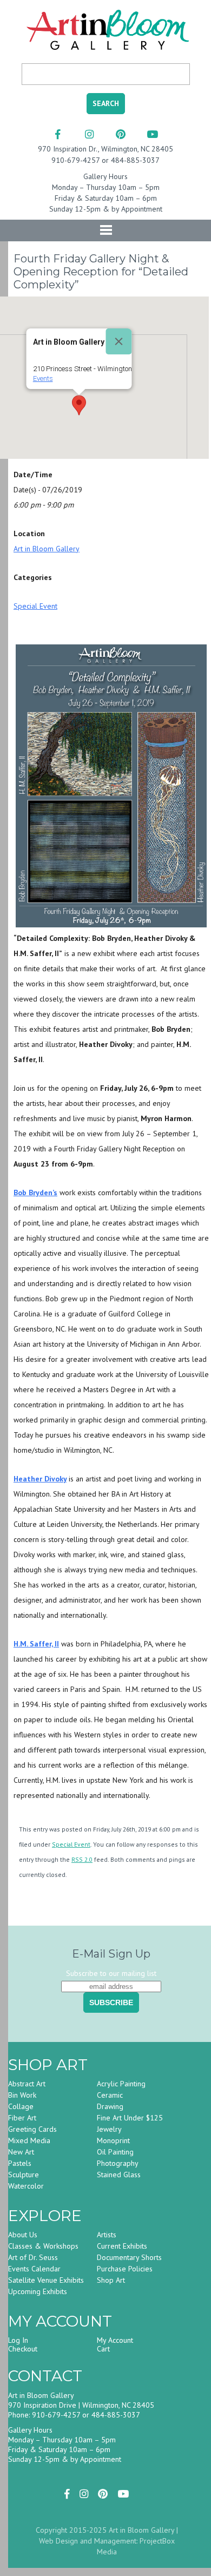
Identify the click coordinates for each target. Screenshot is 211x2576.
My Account (115, 2340)
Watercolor (26, 2186)
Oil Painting (115, 2152)
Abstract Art (27, 2084)
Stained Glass (119, 2175)
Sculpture (24, 2175)
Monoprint (113, 2140)
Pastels (20, 2163)
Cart (103, 2349)
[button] (79, 405)
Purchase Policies (125, 2269)
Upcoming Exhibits (38, 2291)
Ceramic (110, 2095)
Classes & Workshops (43, 2246)
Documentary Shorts (129, 2257)
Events (43, 378)
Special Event (35, 606)
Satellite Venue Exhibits (46, 2280)
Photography (118, 2163)
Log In (18, 2340)
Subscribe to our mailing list (111, 1973)
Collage (21, 2106)
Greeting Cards (32, 2129)
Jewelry (109, 2129)
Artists (107, 2235)
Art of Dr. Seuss (33, 2257)
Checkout (23, 2349)
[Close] (119, 341)
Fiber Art (22, 2118)
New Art (21, 2152)
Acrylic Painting (121, 2084)
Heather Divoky (40, 1479)
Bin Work (22, 2095)
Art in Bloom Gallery (47, 549)
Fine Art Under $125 (130, 2118)
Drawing (110, 2106)
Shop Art (111, 2280)
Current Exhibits (122, 2246)
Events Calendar (34, 2269)
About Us (23, 2235)
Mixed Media (29, 2140)
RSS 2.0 (82, 1859)
